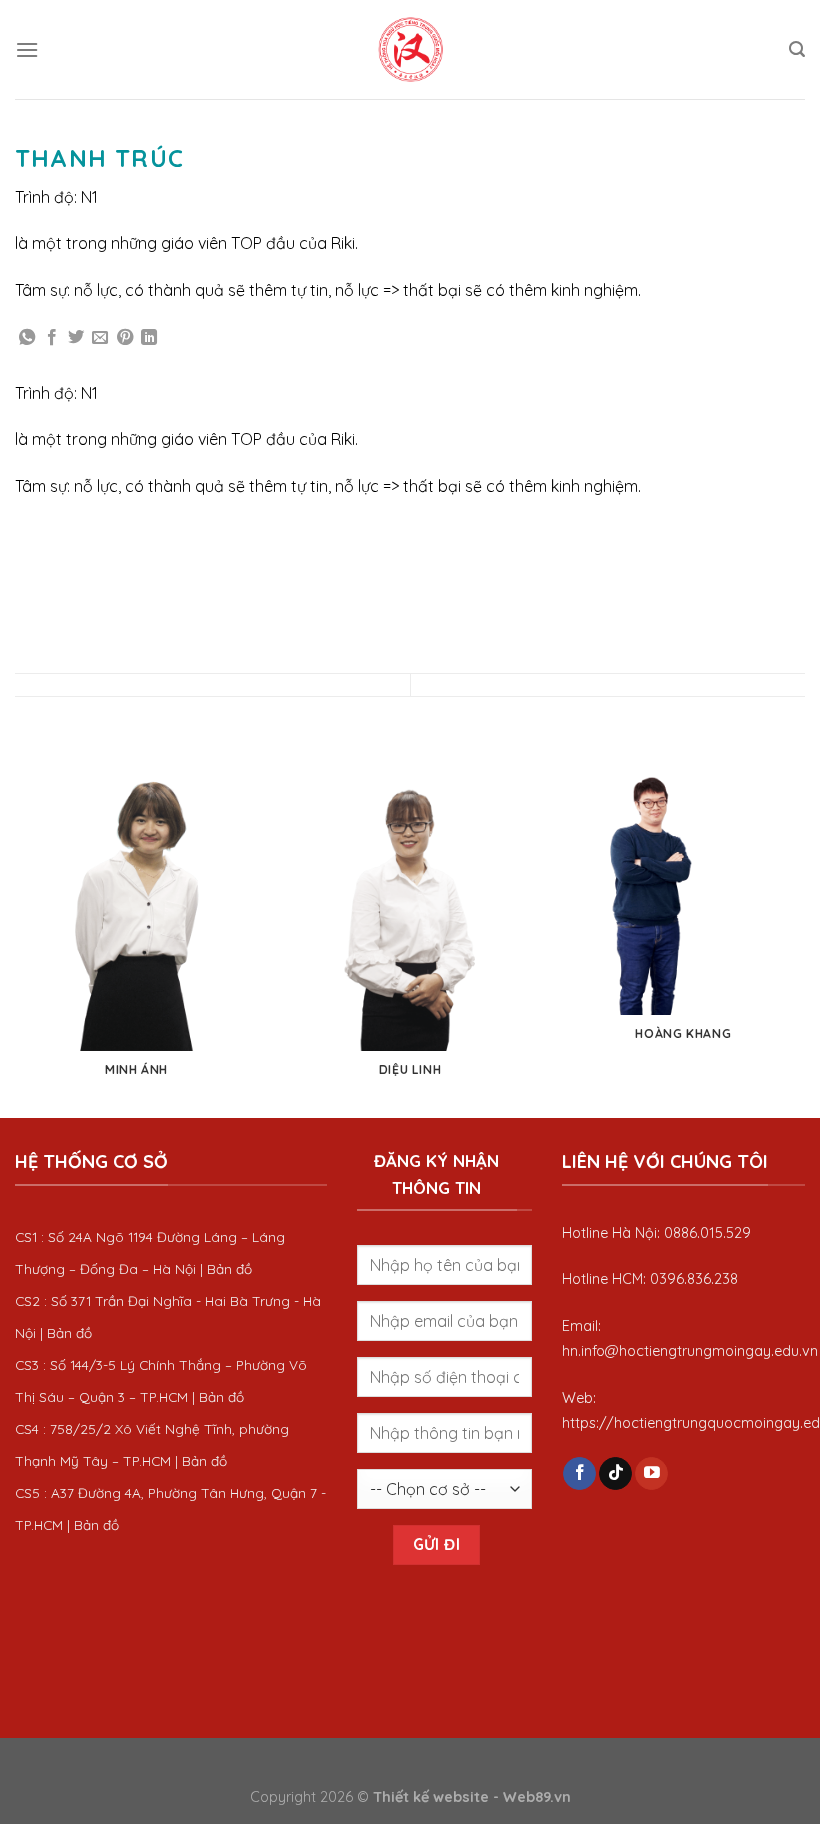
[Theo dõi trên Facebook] (579, 1474)
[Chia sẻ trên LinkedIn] (149, 338)
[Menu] (27, 49)
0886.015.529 (707, 1233)
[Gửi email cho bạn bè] (100, 338)
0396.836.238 (694, 1279)
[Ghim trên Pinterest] (125, 338)
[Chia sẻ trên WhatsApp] (27, 338)
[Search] (797, 49)
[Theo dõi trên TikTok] (615, 1474)
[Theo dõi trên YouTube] (651, 1474)
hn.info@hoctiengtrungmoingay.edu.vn (690, 1351)
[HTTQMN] (410, 49)
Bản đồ (229, 1268)
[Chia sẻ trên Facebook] (52, 338)
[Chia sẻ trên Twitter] (76, 338)
